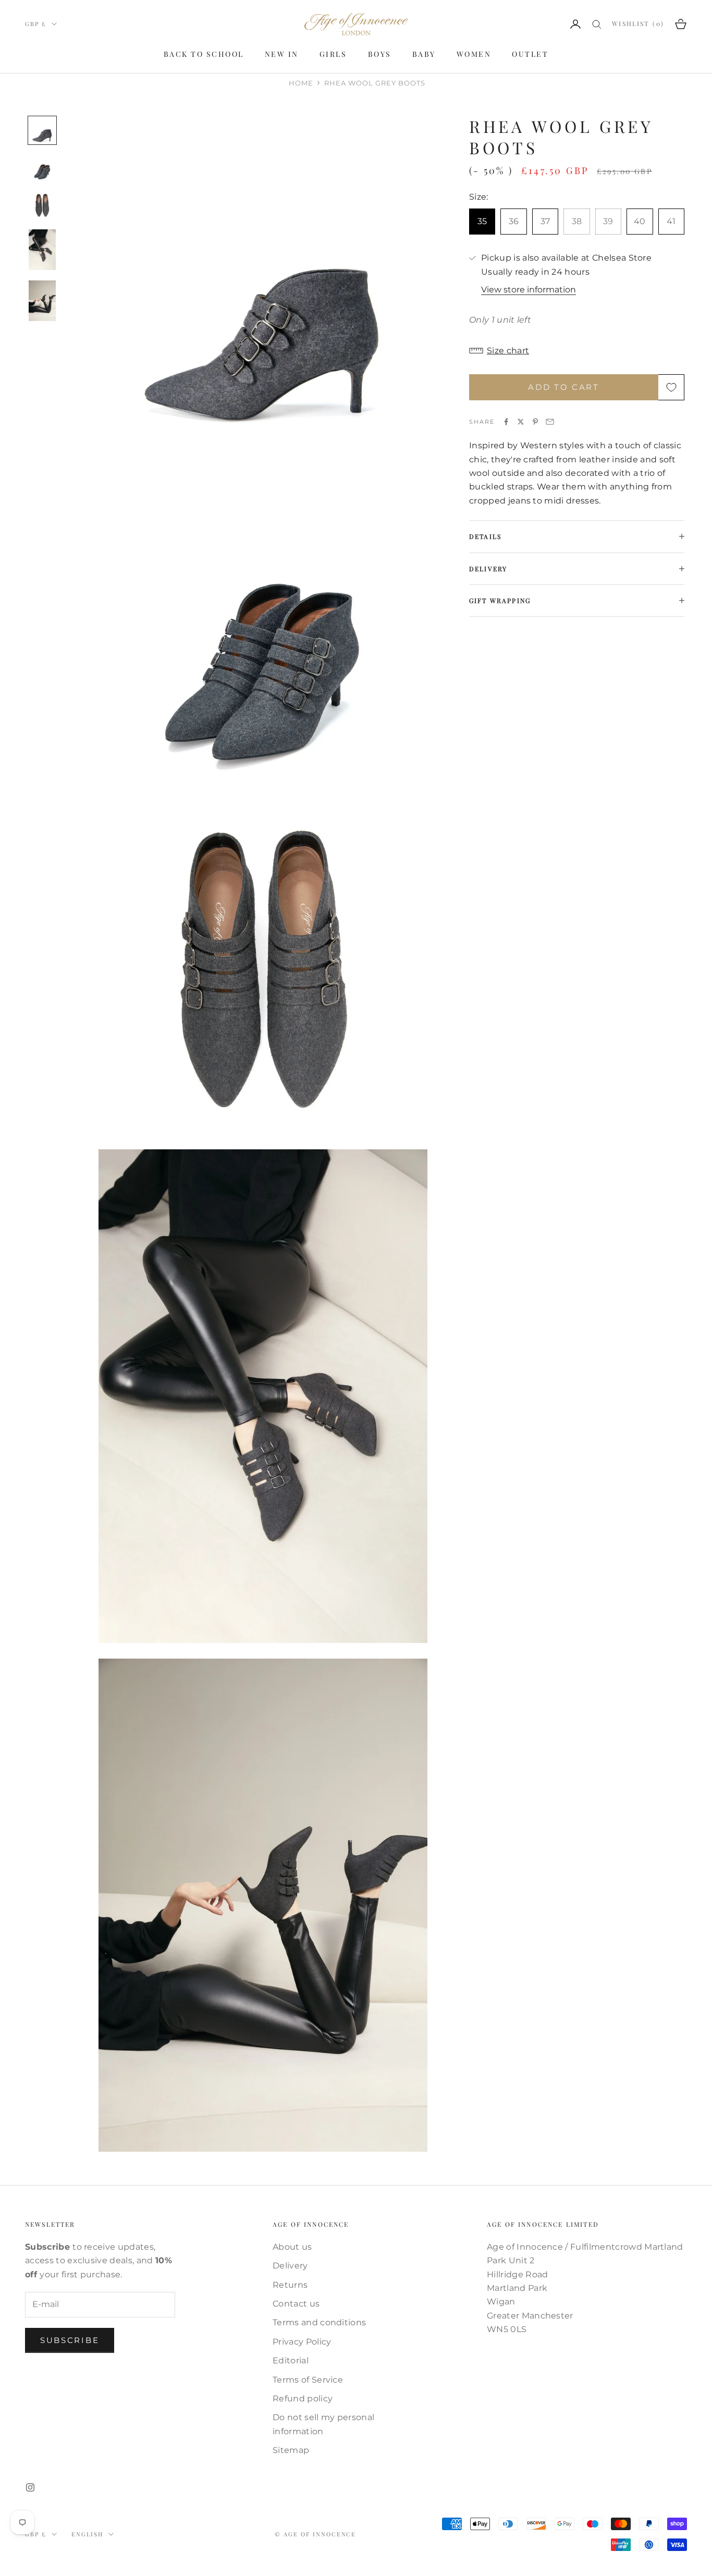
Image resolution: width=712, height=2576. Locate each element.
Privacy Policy (302, 2342)
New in (282, 54)
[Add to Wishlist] (671, 387)
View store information (529, 290)
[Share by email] (550, 422)
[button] (577, 351)
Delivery (290, 2266)
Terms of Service (308, 2380)
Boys (380, 54)
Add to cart (564, 387)
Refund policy (303, 2399)
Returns (290, 2285)
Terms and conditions (319, 2322)
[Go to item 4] (42, 250)
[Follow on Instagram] (30, 2487)
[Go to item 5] (42, 301)
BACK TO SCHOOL (204, 54)
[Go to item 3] (42, 205)
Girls (333, 54)
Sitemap (291, 2450)
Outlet (530, 54)
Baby (424, 54)
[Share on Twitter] (521, 422)
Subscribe (70, 2340)
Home (301, 83)
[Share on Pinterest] (535, 422)
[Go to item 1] (42, 130)
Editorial (291, 2360)
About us (292, 2247)
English (87, 2534)
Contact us (296, 2304)
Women (474, 54)
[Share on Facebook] (506, 422)
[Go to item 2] (42, 168)
